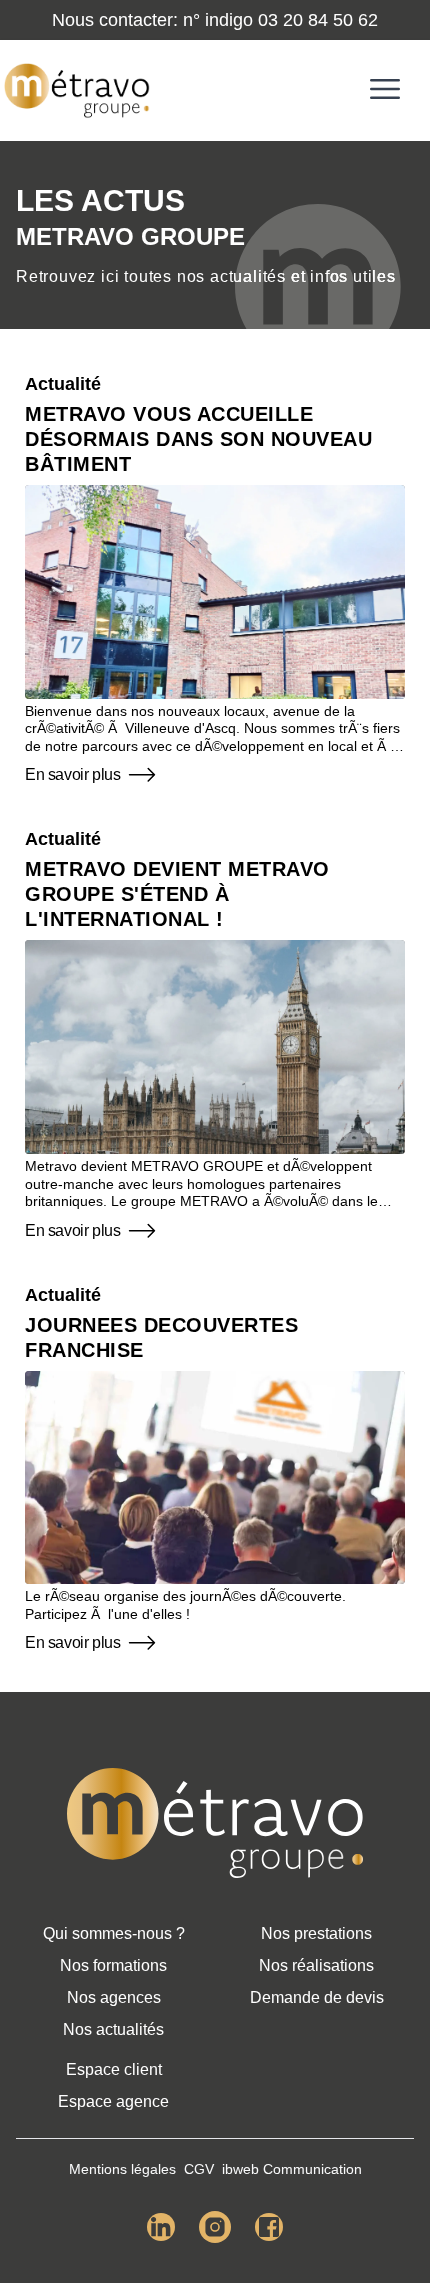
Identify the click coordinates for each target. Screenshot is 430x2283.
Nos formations (113, 1965)
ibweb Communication (292, 2169)
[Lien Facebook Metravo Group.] (269, 2227)
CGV (199, 2169)
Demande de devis (317, 1997)
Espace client (114, 2069)
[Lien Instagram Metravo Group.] (215, 2227)
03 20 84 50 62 (318, 20)
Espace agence (113, 2101)
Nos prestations (316, 1933)
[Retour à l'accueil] (215, 1823)
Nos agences (114, 1997)
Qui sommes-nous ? (114, 1933)
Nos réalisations (316, 1965)
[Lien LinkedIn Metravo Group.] (161, 2227)
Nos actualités (113, 2029)
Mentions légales (122, 2169)
